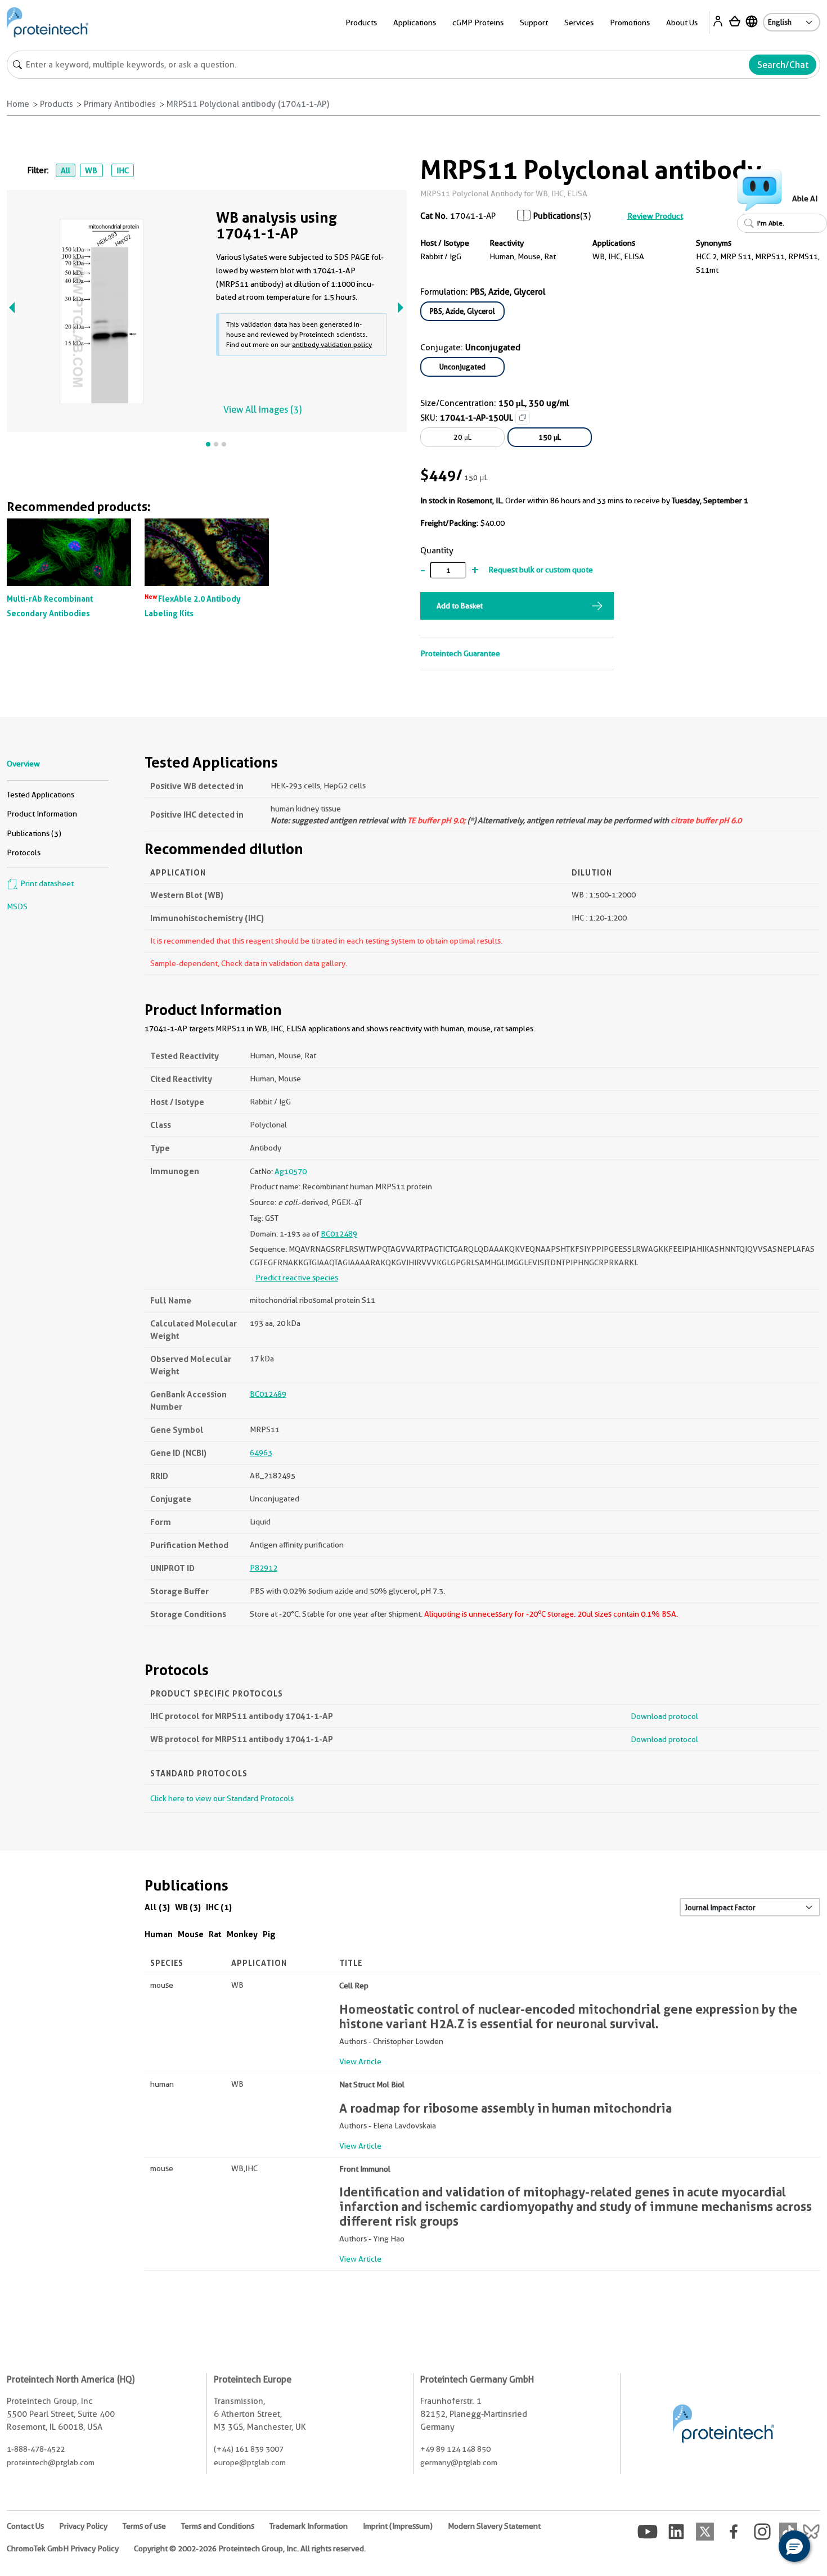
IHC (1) (219, 1907)
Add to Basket (460, 606)
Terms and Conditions (218, 2526)
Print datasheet (46, 883)
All (66, 170)
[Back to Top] (759, 2548)
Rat (215, 1934)
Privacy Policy (83, 2526)
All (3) (157, 1907)
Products (57, 104)
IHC (123, 170)
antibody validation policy (332, 344)
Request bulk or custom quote (541, 570)
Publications (557, 216)
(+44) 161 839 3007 (249, 2449)
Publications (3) (34, 833)
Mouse (191, 1934)
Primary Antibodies (120, 104)
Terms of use (144, 2526)
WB (91, 170)
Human (159, 1934)
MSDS (17, 906)
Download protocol (664, 1716)
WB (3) (188, 1907)
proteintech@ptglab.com (51, 2462)
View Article (360, 2061)
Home (18, 104)
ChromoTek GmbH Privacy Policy (63, 2548)
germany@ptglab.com (459, 2462)
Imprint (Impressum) (398, 2526)
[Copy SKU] (523, 417)
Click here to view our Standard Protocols (222, 1798)
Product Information (42, 814)
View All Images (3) (262, 410)
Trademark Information (309, 2526)
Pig (269, 1934)
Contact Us (25, 2526)
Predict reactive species (297, 1278)
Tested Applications (41, 795)
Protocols (24, 852)
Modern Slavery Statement (494, 2526)
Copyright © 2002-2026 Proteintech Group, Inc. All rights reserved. (250, 2548)
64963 (261, 1452)
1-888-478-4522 (36, 2449)
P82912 (264, 1568)
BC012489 (339, 1234)
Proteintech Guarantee (460, 653)
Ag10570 (291, 1171)
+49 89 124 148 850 (455, 2449)
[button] (794, 2546)
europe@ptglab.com (250, 2462)
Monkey (242, 1934)
